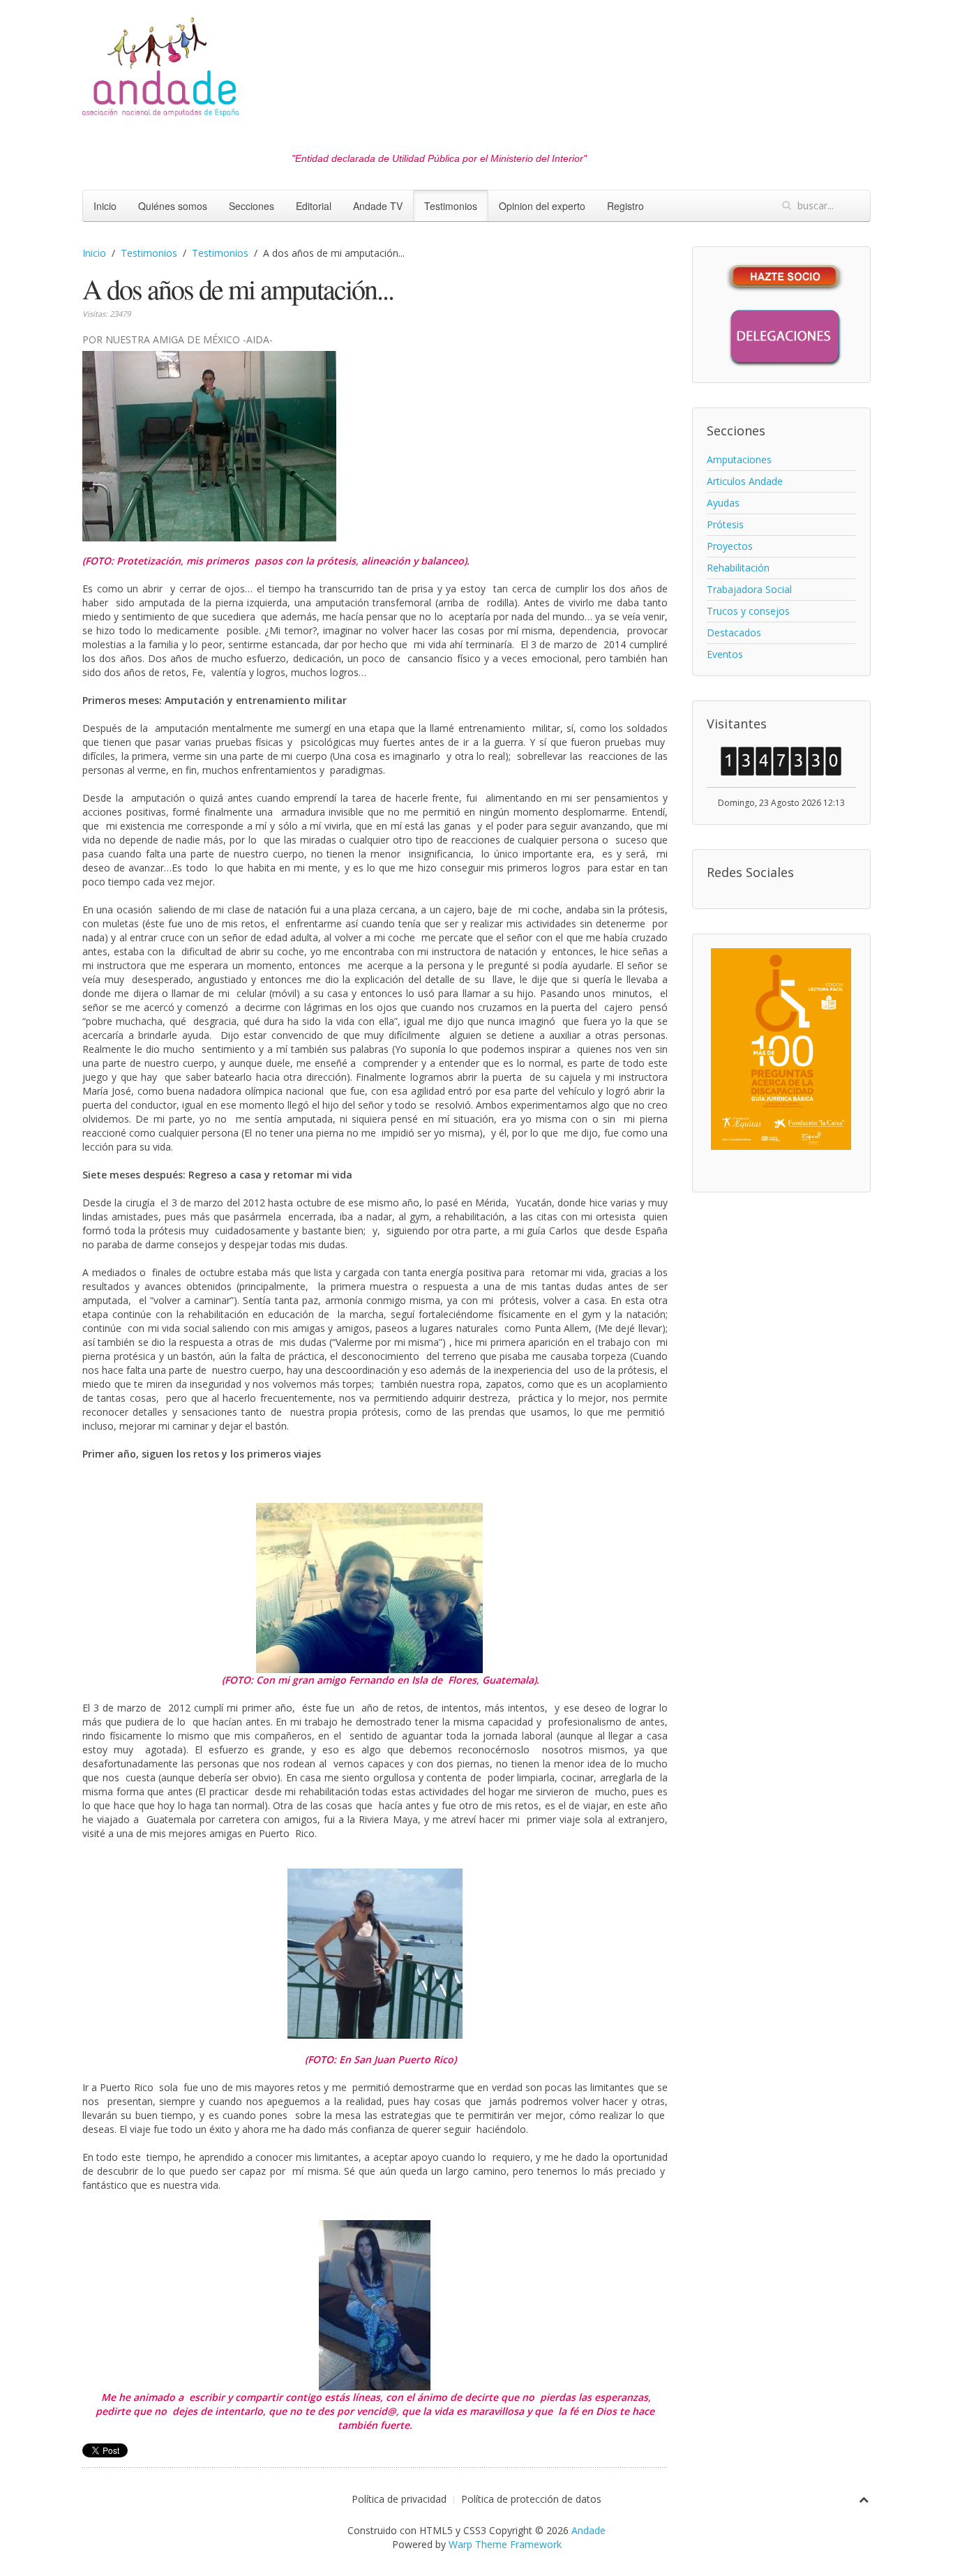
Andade (588, 2530)
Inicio (105, 206)
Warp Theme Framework (505, 2544)
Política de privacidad (399, 2499)
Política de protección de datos (531, 2499)
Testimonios (451, 206)
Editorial (314, 206)
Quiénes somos (173, 206)
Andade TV (378, 206)
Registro (625, 206)
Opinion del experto (542, 206)
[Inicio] (161, 71)
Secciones (252, 206)
